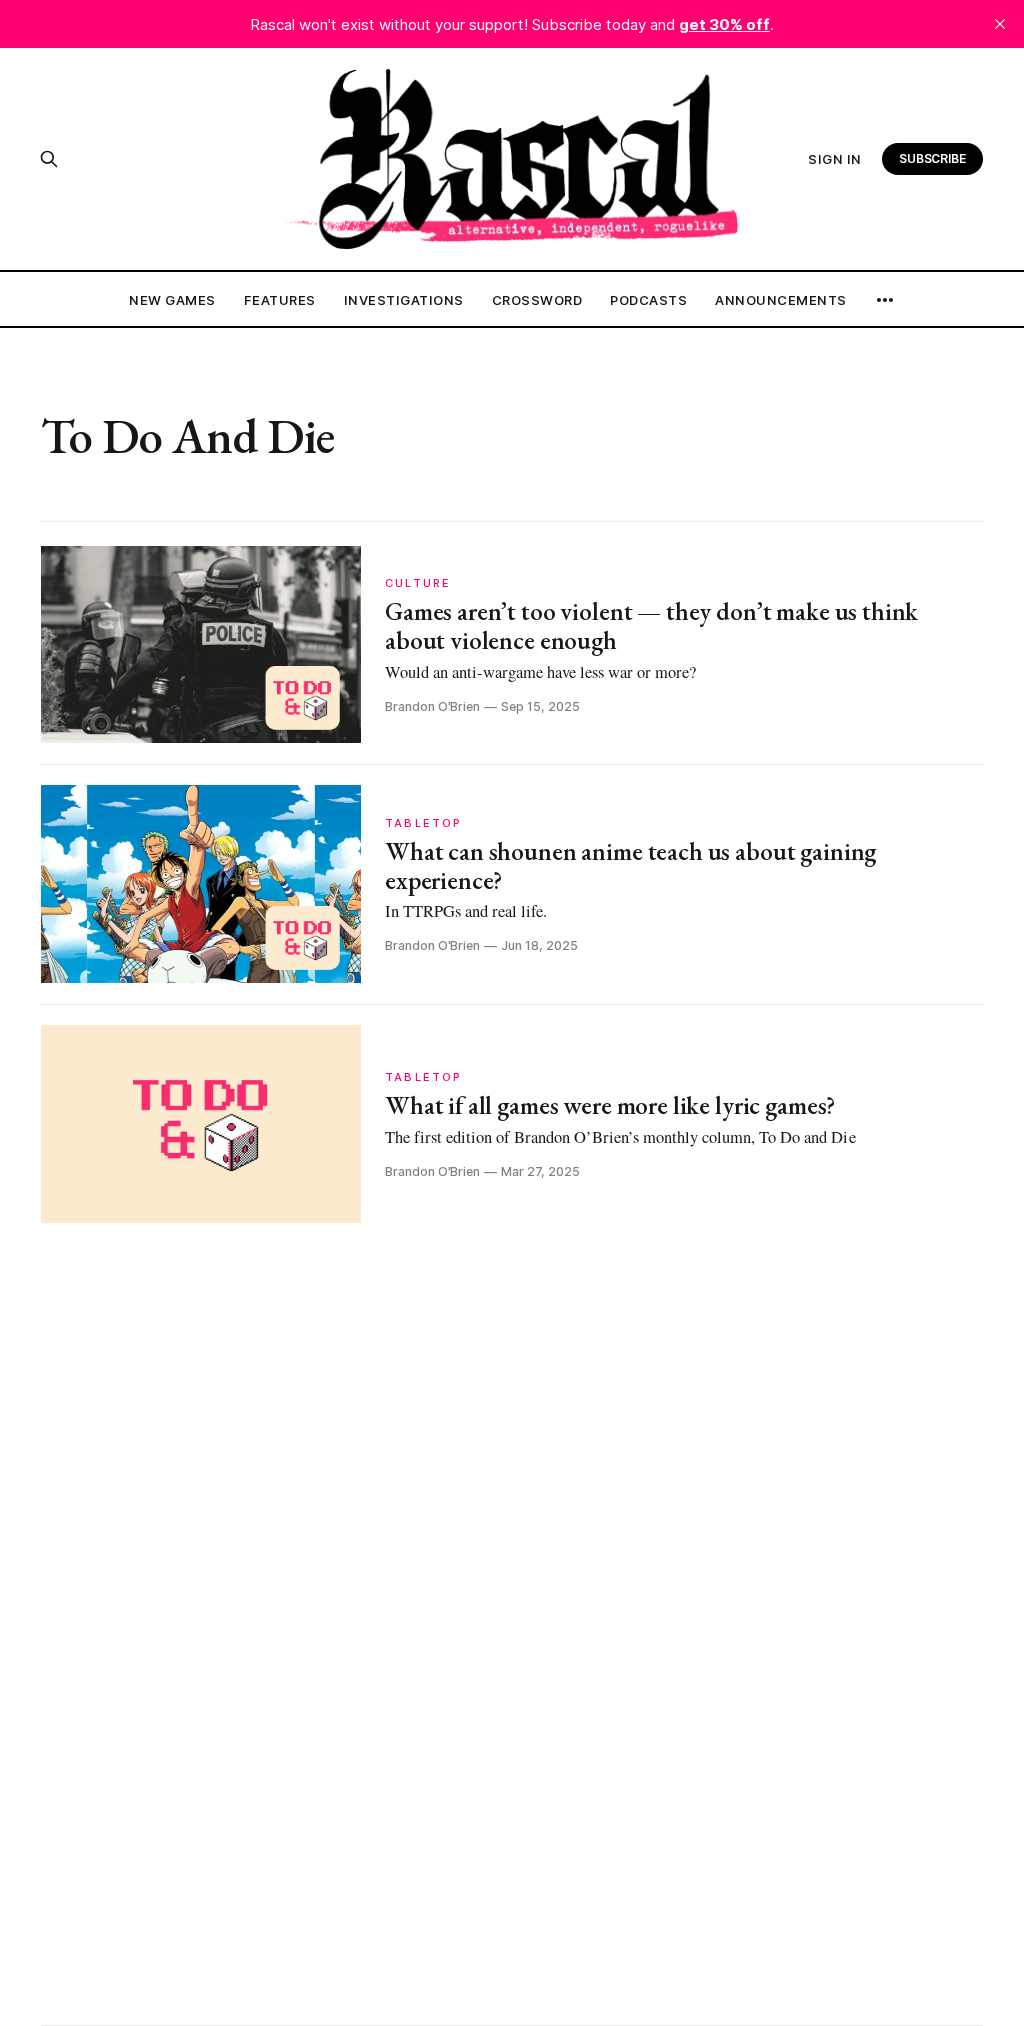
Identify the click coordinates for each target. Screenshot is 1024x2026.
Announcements (781, 300)
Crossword (537, 300)
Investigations (404, 300)
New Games (172, 300)
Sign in (835, 159)
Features (280, 300)
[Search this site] (49, 159)
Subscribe (933, 158)
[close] (1000, 24)
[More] (885, 300)
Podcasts (648, 300)
